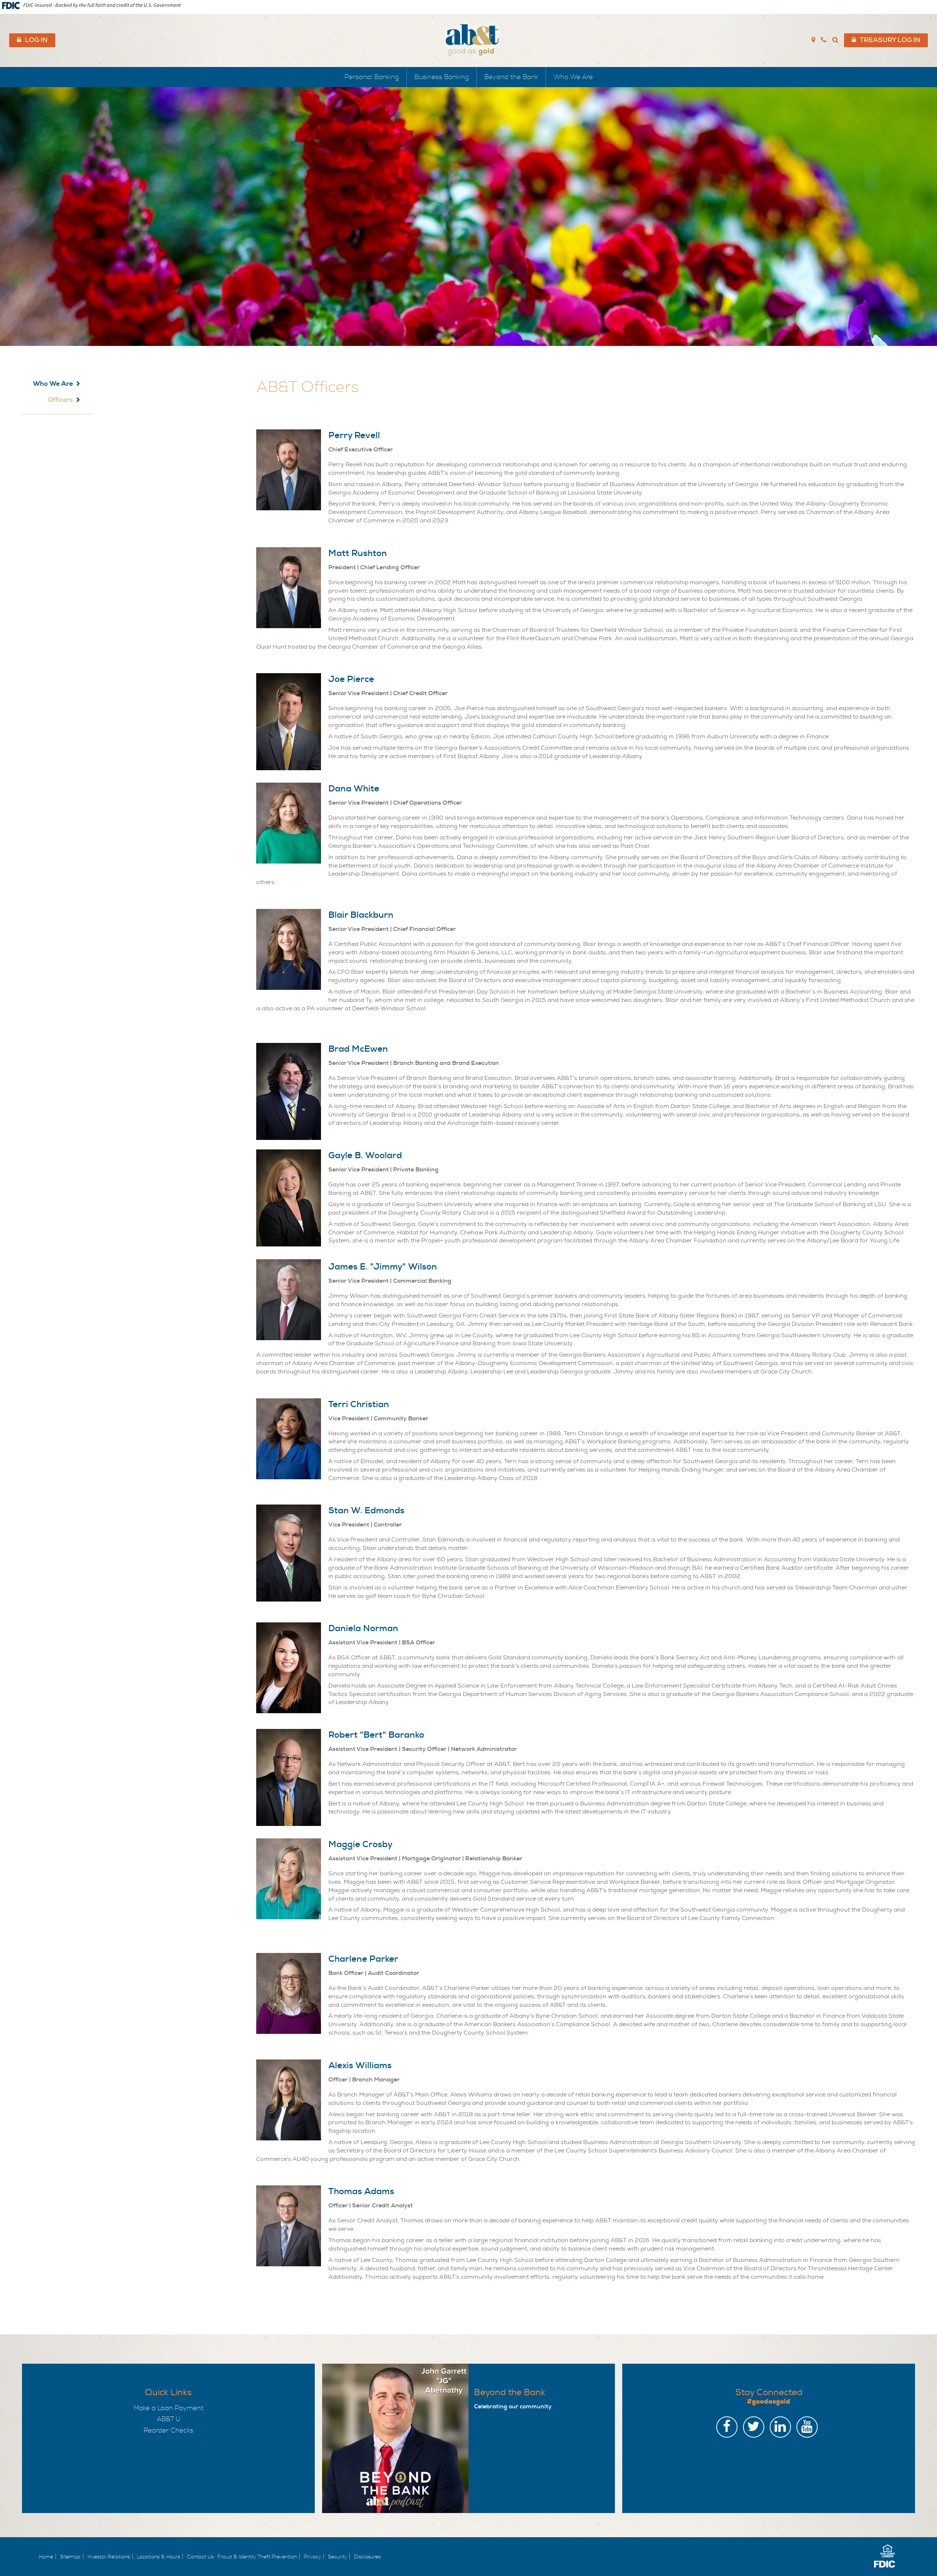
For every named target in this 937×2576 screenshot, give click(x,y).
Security (337, 2557)
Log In (36, 40)
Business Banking (442, 77)
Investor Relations (109, 2557)
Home (46, 2557)
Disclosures (367, 2557)
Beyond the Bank (511, 77)
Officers (60, 400)
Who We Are (573, 77)
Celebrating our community (513, 2406)
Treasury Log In (890, 40)
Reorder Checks (168, 2430)
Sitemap (70, 2557)
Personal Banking (372, 77)
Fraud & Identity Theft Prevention (257, 2557)
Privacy (312, 2557)
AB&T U (169, 2419)
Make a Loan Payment (169, 2408)
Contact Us (200, 2557)
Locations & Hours (158, 2557)
